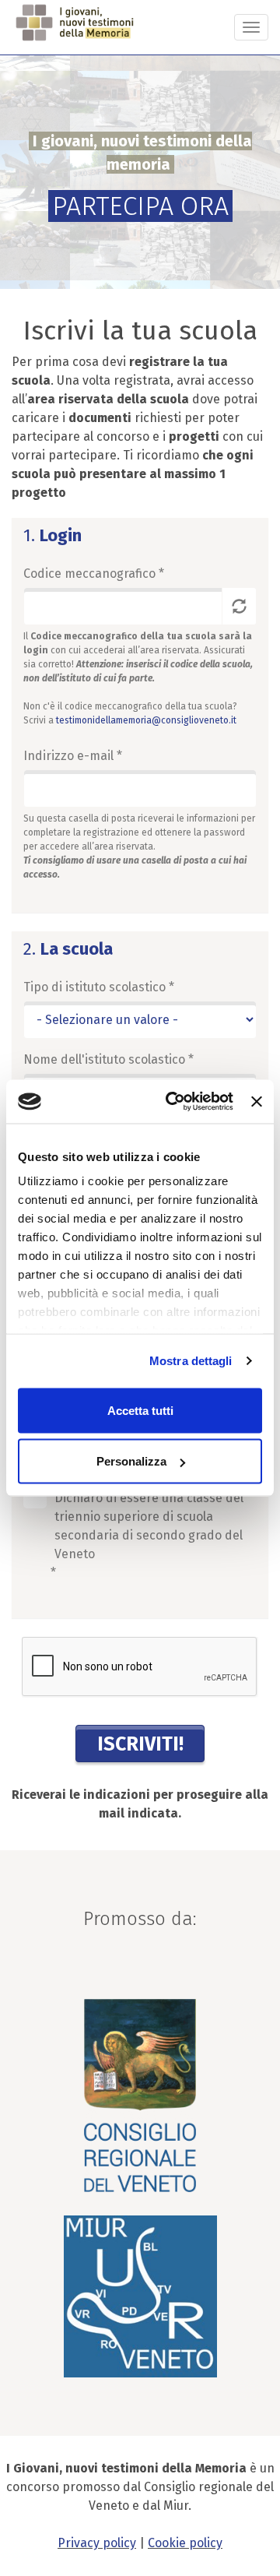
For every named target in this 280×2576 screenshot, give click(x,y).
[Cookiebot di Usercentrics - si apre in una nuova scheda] (173, 1102)
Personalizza (131, 1461)
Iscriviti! (140, 1744)
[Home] (76, 23)
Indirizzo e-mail (73, 756)
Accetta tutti (140, 1410)
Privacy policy (97, 2543)
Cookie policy (185, 2543)
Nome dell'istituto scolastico (108, 1059)
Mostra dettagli (191, 1361)
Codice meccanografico (94, 574)
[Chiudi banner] (257, 1101)
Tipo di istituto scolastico (99, 987)
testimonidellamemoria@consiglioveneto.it (146, 720)
